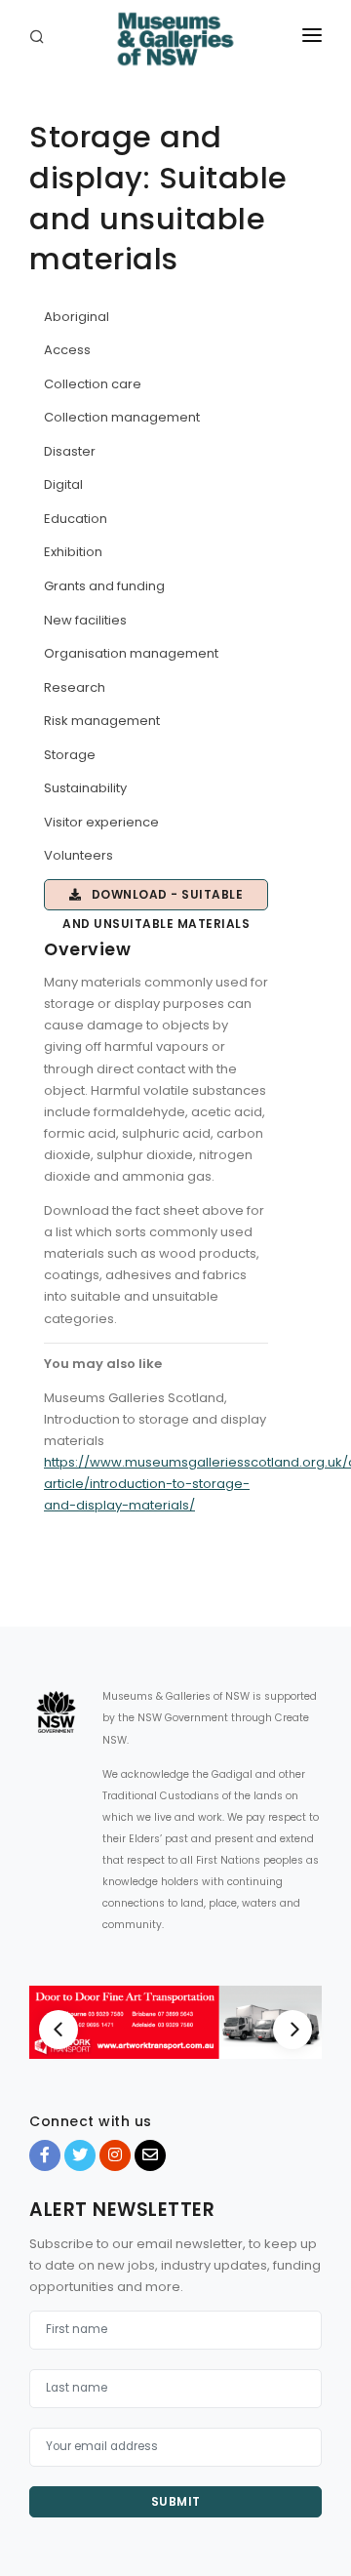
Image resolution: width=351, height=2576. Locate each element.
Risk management (102, 721)
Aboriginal (77, 317)
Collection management (122, 417)
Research (75, 687)
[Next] (292, 2030)
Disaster (70, 451)
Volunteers (78, 855)
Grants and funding (104, 586)
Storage (70, 755)
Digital (63, 484)
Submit (176, 2501)
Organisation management (131, 653)
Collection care (93, 384)
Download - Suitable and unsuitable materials (156, 898)
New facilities (85, 620)
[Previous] (58, 2030)
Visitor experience (101, 822)
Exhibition (73, 552)
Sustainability (85, 788)
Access (67, 350)
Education (76, 519)
